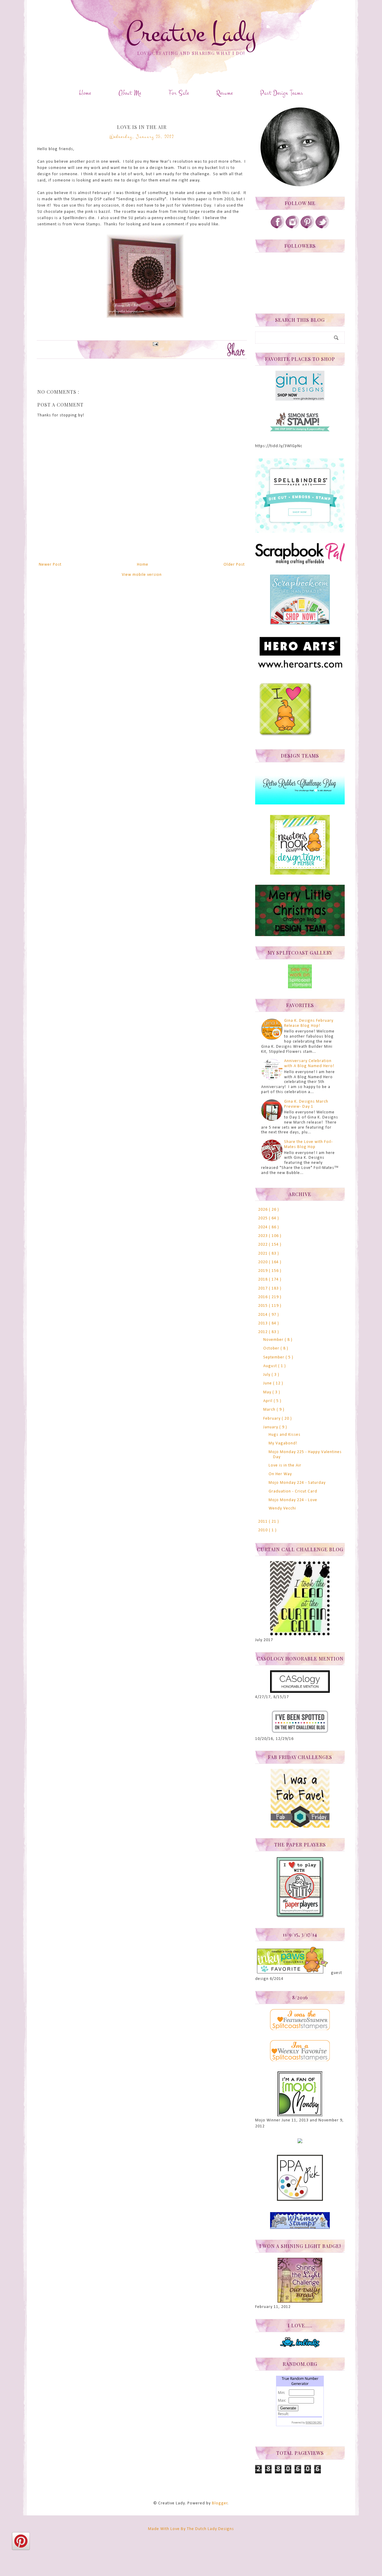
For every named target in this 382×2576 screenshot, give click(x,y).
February (272, 1419)
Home (85, 93)
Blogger (220, 2503)
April (268, 1401)
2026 (264, 1210)
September (274, 1357)
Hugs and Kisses (285, 1435)
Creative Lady (191, 33)
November (274, 1340)
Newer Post (50, 565)
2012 (264, 1332)
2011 (264, 1522)
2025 (264, 1218)
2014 (264, 1315)
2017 (264, 1288)
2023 (264, 1236)
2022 (264, 1245)
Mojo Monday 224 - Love (293, 1500)
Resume (225, 93)
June (268, 1383)
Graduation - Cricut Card (293, 1491)
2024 (264, 1227)
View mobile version (142, 575)
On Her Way (280, 1474)
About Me (130, 93)
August (271, 1366)
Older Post (234, 565)
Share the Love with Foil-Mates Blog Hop (308, 1144)
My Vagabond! (283, 1443)
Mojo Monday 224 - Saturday (297, 1483)
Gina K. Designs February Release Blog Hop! (309, 1023)
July (267, 1375)
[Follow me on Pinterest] (307, 228)
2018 (264, 1279)
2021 (264, 1254)
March (270, 1410)
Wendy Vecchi (282, 1508)
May (268, 1392)
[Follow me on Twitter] (322, 228)
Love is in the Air (285, 1465)
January (271, 1427)
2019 (264, 1271)
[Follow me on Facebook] (278, 228)
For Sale (179, 93)
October (272, 1348)
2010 (264, 1530)
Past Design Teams (282, 93)
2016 (264, 1297)
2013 (264, 1323)
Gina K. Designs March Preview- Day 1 (306, 1104)
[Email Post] (155, 343)
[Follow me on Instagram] (292, 228)
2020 (264, 1262)
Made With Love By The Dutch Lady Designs (191, 2529)
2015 (264, 1306)
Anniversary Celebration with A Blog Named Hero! (309, 1064)
